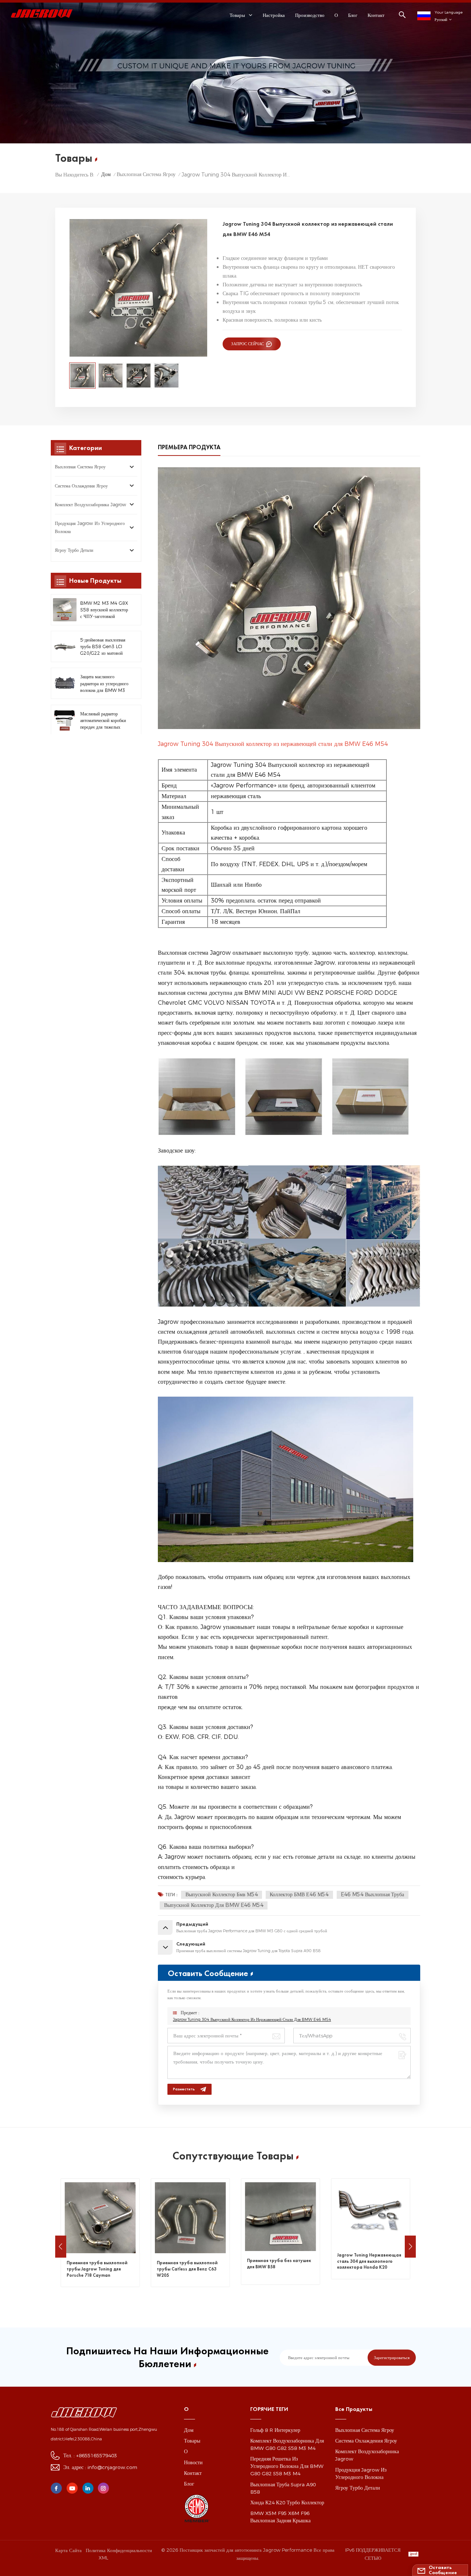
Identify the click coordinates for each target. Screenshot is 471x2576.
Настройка (274, 15)
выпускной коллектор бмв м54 (222, 1894)
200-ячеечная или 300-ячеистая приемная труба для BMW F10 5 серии (369, 2268)
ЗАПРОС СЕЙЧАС (248, 344)
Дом (106, 174)
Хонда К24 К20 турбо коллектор (287, 2502)
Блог (353, 15)
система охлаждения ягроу (81, 486)
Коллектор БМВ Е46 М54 (299, 1894)
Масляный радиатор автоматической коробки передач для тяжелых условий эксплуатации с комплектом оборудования (103, 721)
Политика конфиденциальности (119, 2550)
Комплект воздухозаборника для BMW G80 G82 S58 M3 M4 (287, 2444)
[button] (61, 2247)
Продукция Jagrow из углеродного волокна (90, 527)
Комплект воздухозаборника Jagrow (91, 505)
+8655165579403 (97, 2455)
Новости (193, 2462)
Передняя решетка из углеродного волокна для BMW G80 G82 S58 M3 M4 (287, 2466)
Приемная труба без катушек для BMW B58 (189, 2264)
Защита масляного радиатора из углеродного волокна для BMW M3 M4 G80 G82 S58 (104, 684)
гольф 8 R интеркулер (275, 2430)
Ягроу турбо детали (74, 550)
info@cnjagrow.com (112, 2467)
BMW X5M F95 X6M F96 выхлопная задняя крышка (280, 2517)
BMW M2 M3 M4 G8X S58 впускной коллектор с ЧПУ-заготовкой (104, 610)
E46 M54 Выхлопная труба (372, 1894)
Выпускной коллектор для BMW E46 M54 (214, 1905)
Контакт (376, 15)
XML (103, 2558)
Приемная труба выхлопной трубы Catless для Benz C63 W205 (97, 2269)
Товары (192, 2441)
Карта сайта (68, 2550)
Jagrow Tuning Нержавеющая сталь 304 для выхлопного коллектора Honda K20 (279, 2261)
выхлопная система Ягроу (146, 174)
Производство (310, 15)
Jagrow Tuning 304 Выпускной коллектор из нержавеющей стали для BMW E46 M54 (252, 2020)
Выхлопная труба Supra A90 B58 (283, 2488)
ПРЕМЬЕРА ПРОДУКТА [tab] (189, 447)
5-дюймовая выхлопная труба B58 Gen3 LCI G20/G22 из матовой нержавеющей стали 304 (104, 647)
